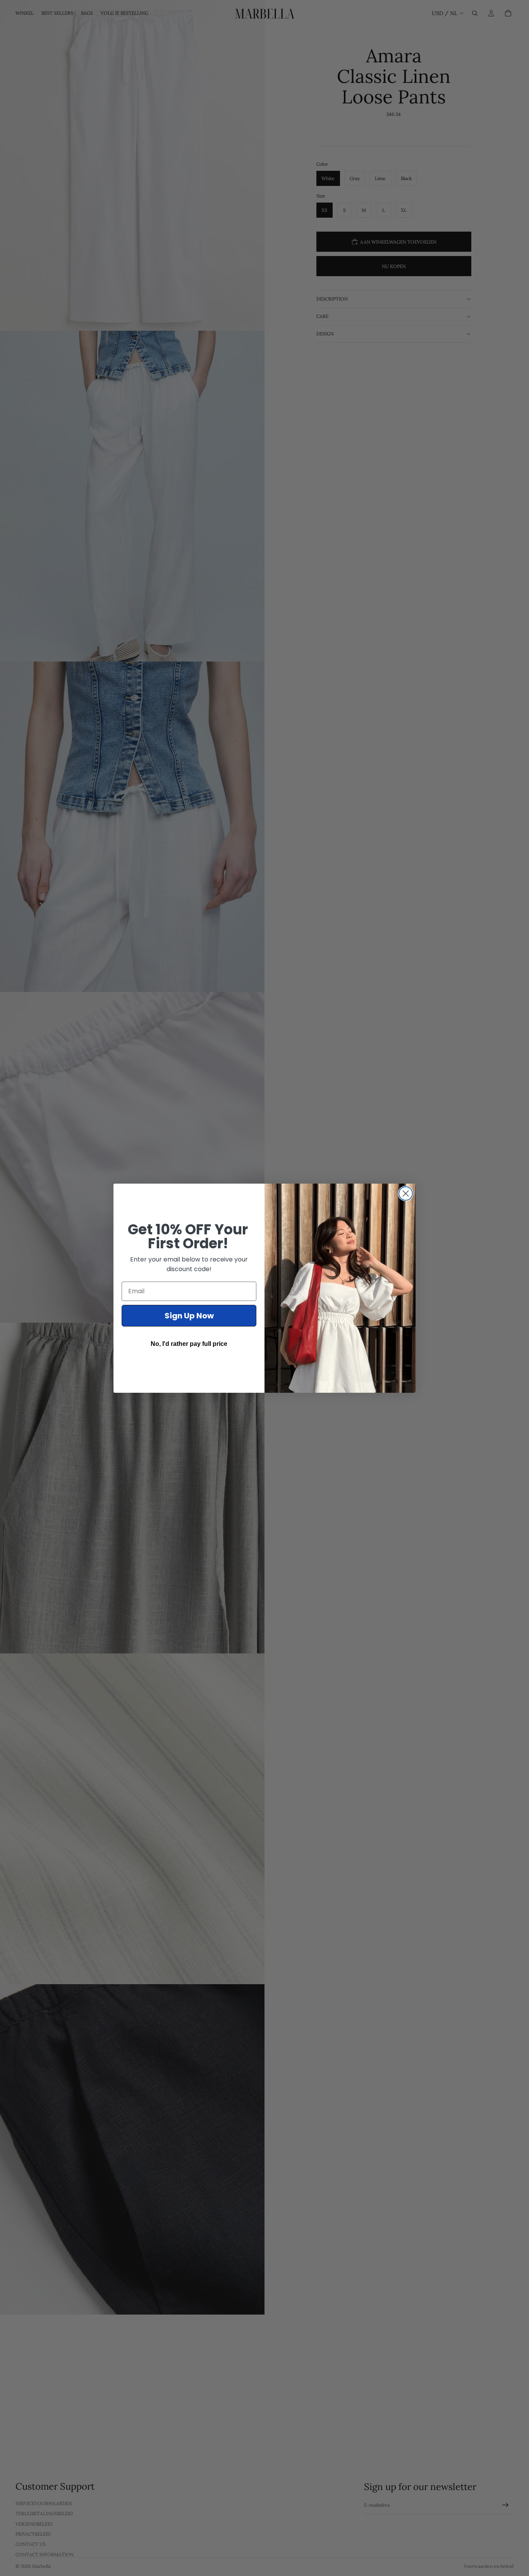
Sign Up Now (189, 1316)
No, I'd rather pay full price (189, 1344)
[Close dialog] (406, 1193)
